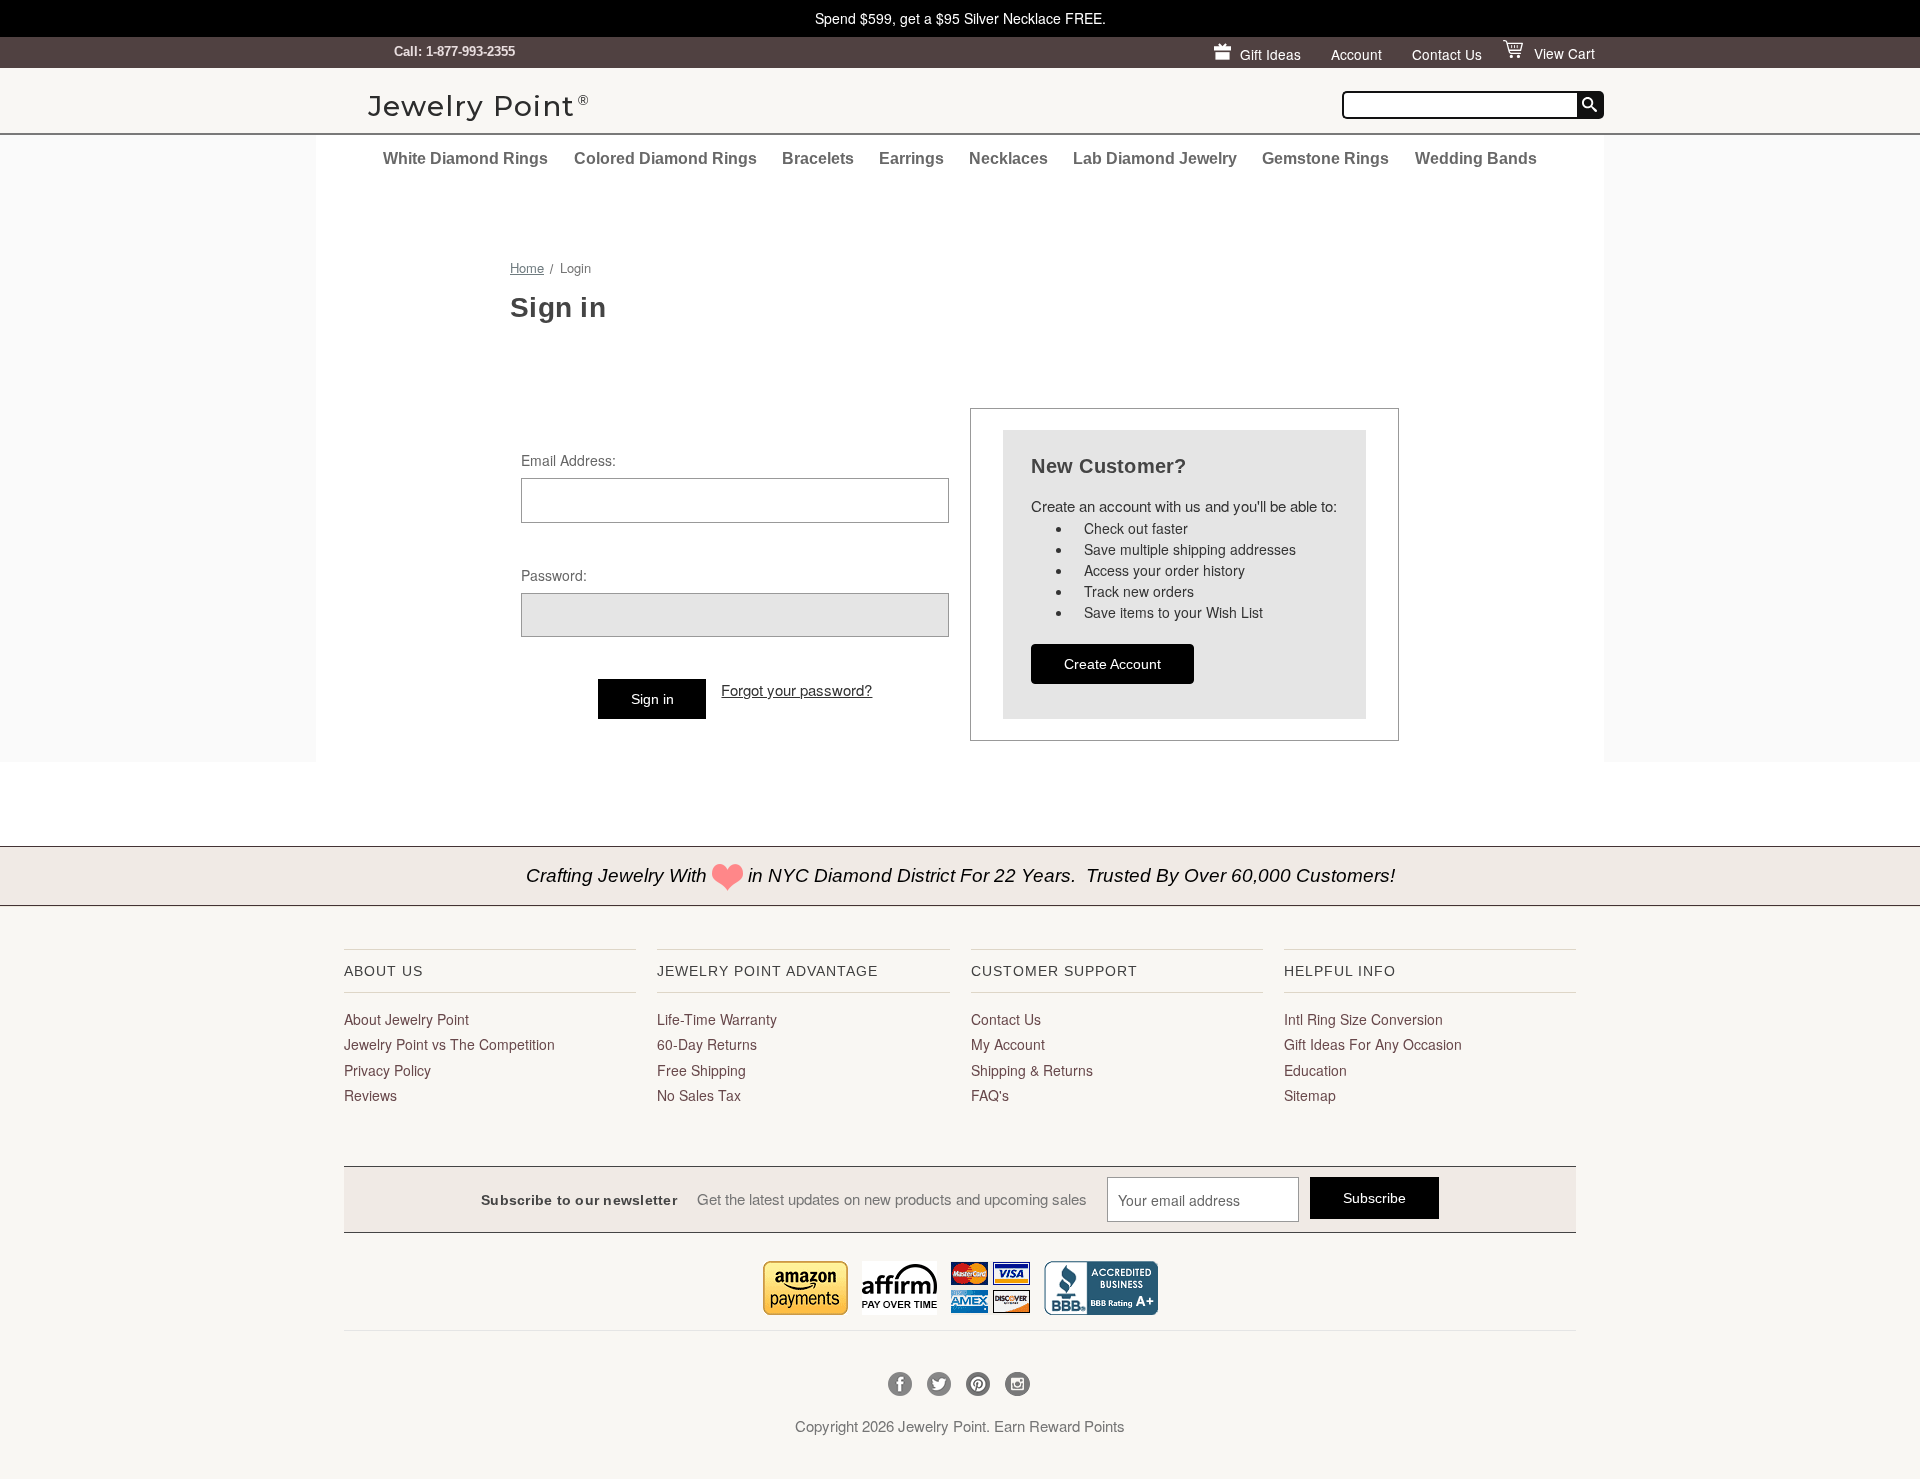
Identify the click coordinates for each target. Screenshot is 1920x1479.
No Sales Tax (699, 1095)
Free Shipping (701, 1070)
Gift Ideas (1270, 54)
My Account (1008, 1044)
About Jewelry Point (406, 1019)
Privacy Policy (387, 1070)
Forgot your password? (796, 689)
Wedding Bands (1476, 158)
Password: (554, 575)
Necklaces (1008, 158)
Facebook (900, 1384)
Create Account (1112, 664)
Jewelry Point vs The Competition (449, 1044)
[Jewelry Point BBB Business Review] (1101, 1285)
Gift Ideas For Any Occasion (1373, 1044)
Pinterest (978, 1384)
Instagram (1017, 1384)
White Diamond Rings (465, 158)
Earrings (911, 158)
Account (1356, 54)
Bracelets (818, 158)
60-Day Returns (707, 1044)
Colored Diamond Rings (665, 158)
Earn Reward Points (1059, 1425)
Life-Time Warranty (717, 1019)
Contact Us (1447, 54)
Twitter (939, 1384)
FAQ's (990, 1095)
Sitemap (1310, 1095)
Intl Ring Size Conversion (1363, 1019)
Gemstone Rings (1325, 158)
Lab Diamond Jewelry (1155, 158)
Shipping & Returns (1032, 1070)
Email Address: (568, 460)
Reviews (370, 1095)
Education (1315, 1070)
